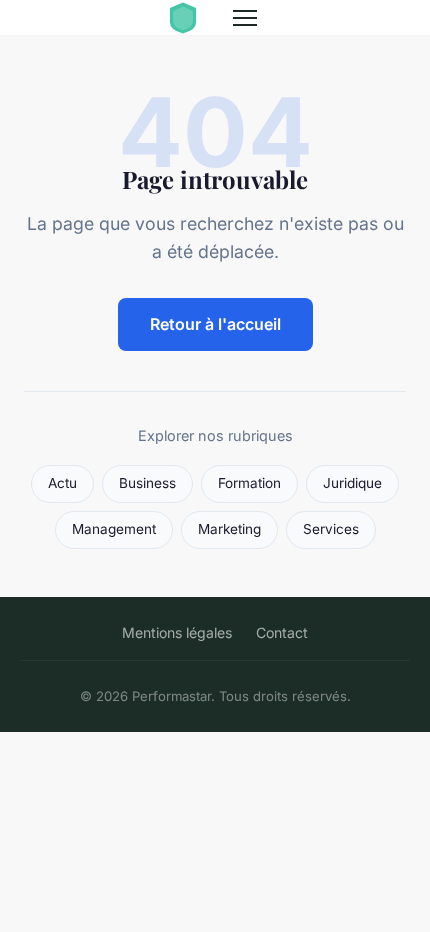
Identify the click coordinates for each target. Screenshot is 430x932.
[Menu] (245, 18)
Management (114, 529)
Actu (62, 483)
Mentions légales (177, 632)
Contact (282, 632)
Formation (249, 483)
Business (147, 483)
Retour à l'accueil (215, 324)
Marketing (229, 529)
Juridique (352, 483)
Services (331, 529)
